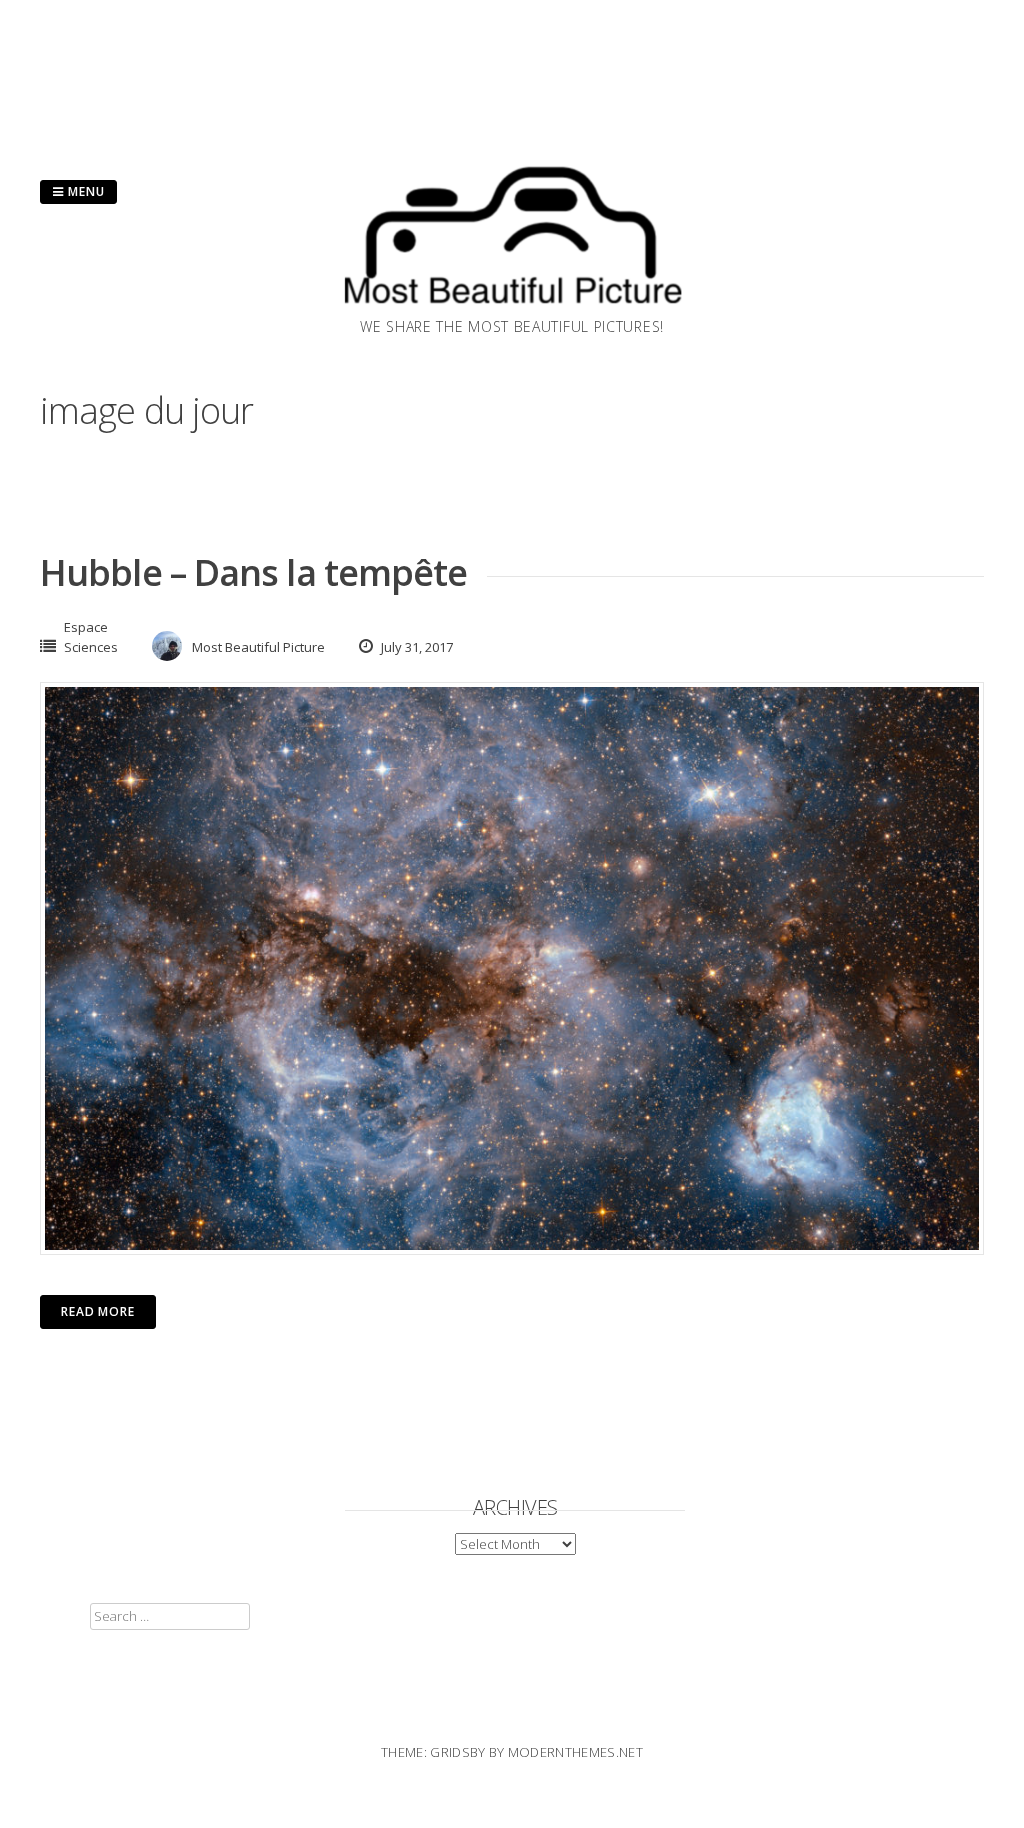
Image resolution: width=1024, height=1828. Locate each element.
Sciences (91, 647)
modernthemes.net (575, 1752)
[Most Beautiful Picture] (512, 310)
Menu (84, 191)
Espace (86, 627)
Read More (98, 1311)
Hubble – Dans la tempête (253, 572)
